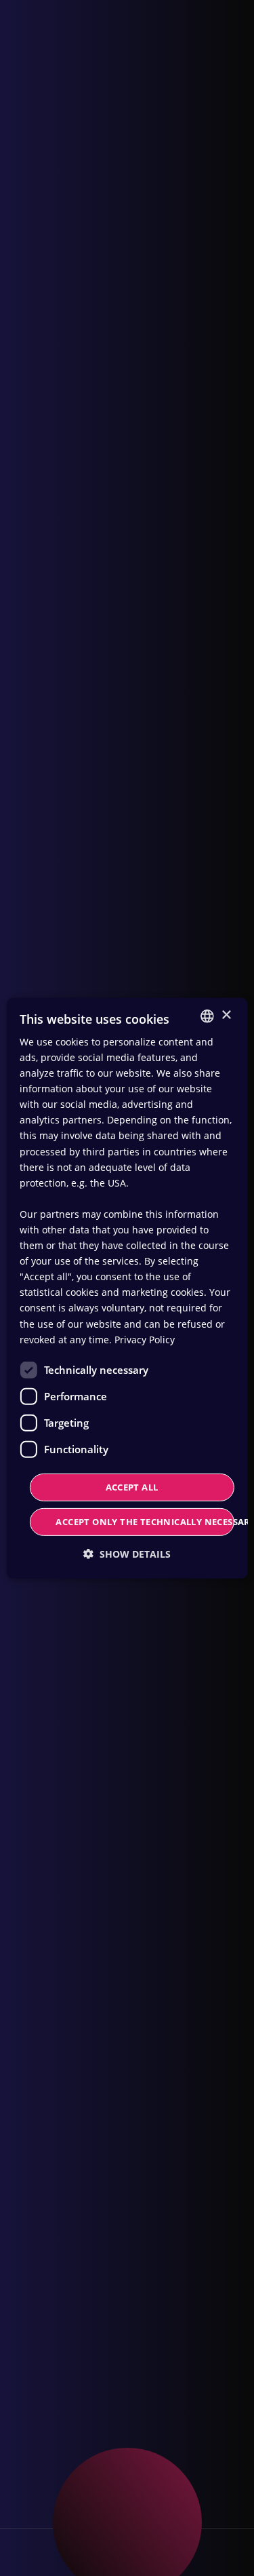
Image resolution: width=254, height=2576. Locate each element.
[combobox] (207, 1016)
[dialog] (127, 1288)
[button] (127, 1554)
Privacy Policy (145, 1340)
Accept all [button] (132, 1487)
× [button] (226, 1015)
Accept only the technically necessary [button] (145, 1522)
